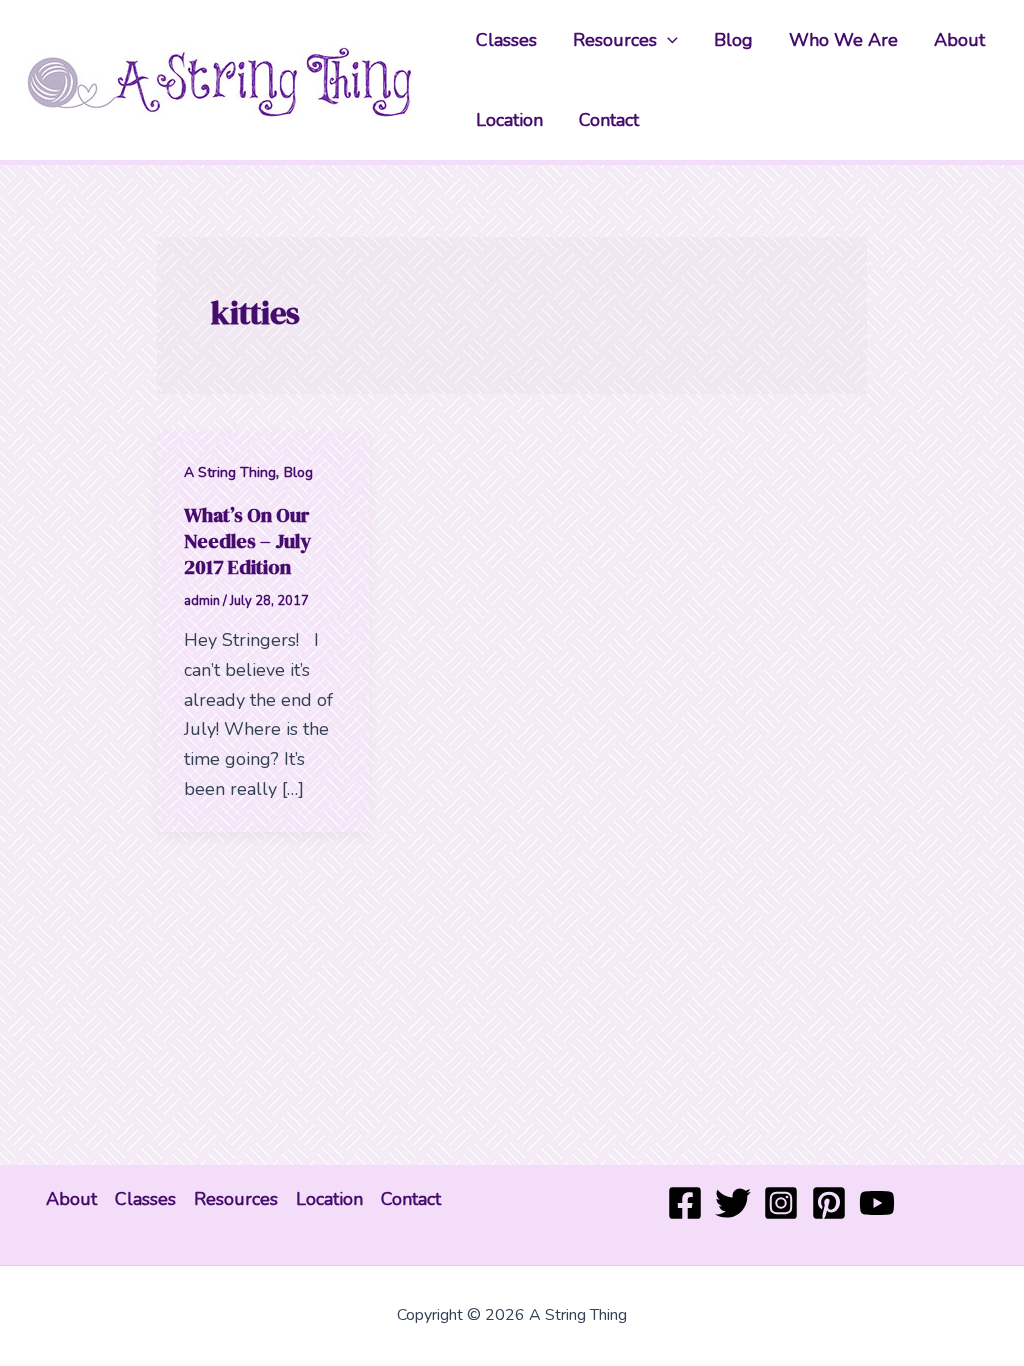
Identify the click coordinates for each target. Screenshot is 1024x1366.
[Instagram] (781, 1203)
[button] (667, 40)
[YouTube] (877, 1203)
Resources (615, 40)
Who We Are (843, 40)
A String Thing (230, 472)
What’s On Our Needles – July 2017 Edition (247, 541)
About (959, 40)
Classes (506, 40)
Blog (733, 40)
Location (509, 120)
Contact (609, 120)
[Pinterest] (829, 1203)
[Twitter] (733, 1203)
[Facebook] (685, 1203)
